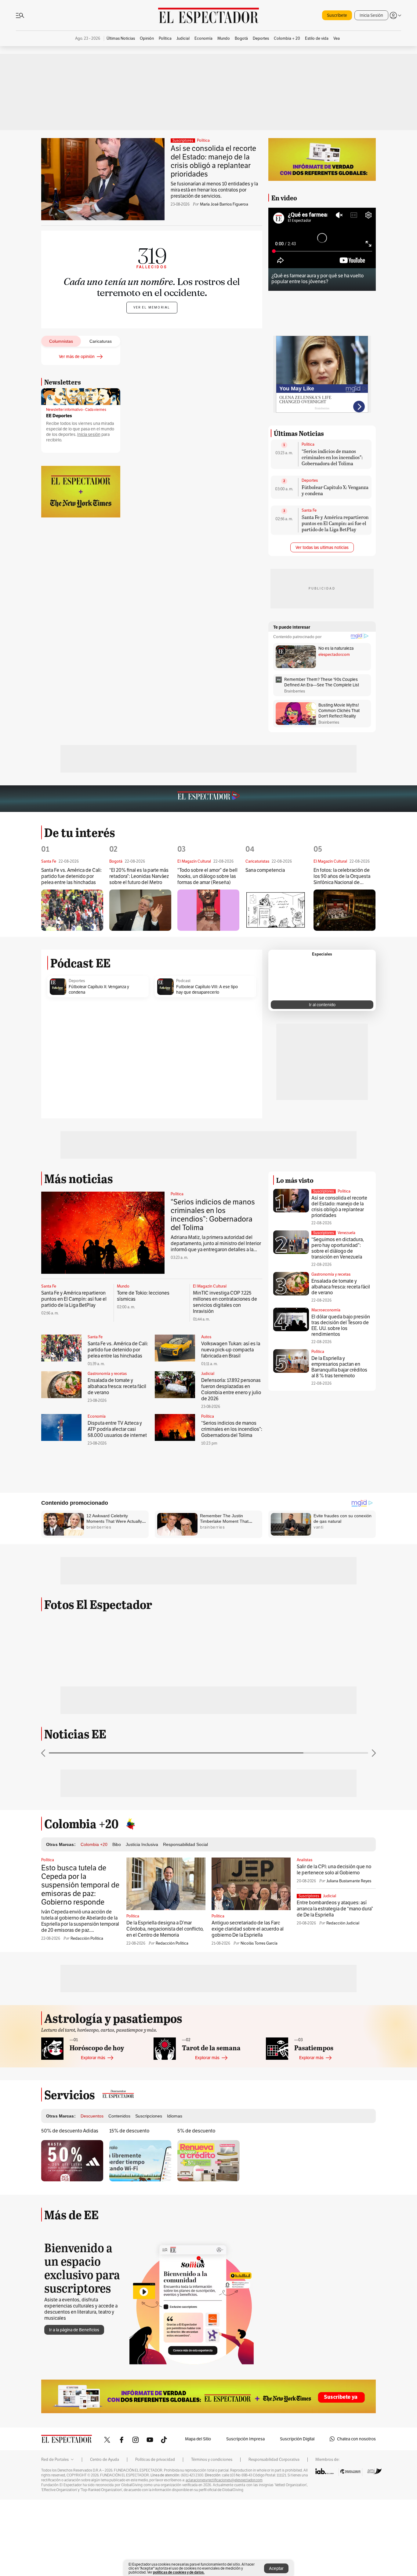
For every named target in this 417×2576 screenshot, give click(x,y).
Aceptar (276, 2568)
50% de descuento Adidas (70, 2131)
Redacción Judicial (343, 1923)
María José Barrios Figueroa (224, 204)
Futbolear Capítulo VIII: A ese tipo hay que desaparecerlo (207, 989)
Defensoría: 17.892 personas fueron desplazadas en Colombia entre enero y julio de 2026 (231, 1389)
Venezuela (346, 1233)
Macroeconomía (326, 1310)
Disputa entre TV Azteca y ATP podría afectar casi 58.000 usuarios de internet (117, 1429)
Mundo (123, 1286)
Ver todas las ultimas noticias (322, 547)
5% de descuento (196, 2131)
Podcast (183, 981)
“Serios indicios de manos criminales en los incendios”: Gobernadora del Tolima (332, 457)
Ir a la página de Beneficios (74, 2330)
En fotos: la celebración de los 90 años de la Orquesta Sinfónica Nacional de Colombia (342, 877)
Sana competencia (265, 870)
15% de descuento (129, 2131)
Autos (206, 1337)
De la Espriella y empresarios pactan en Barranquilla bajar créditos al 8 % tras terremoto (339, 1367)
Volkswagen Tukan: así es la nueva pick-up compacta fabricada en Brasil (231, 1350)
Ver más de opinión (77, 356)
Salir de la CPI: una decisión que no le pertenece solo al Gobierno (334, 1870)
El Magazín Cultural (210, 1286)
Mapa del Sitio (198, 2439)
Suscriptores (324, 1191)
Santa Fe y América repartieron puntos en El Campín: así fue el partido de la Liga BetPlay (335, 523)
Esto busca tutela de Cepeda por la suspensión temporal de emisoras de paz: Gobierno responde (80, 1885)
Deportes (310, 480)
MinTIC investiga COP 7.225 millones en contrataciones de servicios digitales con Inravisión (225, 1302)
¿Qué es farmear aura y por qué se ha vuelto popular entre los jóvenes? (317, 279)
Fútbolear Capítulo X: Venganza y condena (335, 490)
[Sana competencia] (276, 910)
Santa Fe (309, 510)
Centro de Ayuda (105, 2460)
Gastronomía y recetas (107, 1374)
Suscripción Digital (297, 2439)
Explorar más (93, 2058)
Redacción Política (87, 1938)
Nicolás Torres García (259, 1943)
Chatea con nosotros (356, 2439)
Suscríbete (337, 15)
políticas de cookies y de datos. (179, 2572)
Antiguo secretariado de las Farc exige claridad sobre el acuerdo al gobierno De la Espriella (248, 1929)
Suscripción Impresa (245, 2439)
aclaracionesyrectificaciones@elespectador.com (224, 2480)
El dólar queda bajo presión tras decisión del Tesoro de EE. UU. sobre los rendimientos (341, 1325)
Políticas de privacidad (155, 2460)
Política (203, 141)
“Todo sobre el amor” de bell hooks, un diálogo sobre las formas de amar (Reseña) (207, 876)
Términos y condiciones (212, 2460)
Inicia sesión (89, 435)
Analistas (305, 1860)
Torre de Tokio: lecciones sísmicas (143, 1296)
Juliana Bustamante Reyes (349, 1881)
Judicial (208, 1374)
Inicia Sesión (371, 15)
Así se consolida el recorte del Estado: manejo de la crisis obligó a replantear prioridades (213, 161)
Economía (97, 1416)
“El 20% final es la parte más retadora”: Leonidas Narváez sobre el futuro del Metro (139, 876)
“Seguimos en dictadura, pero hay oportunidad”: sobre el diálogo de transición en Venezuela (338, 1248)
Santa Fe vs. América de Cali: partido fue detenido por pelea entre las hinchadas (71, 876)
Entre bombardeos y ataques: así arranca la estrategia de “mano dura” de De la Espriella (335, 1909)
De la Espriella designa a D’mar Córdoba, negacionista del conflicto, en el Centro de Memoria (165, 1929)
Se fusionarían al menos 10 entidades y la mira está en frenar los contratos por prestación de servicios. (214, 190)
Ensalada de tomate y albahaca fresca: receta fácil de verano (117, 1386)
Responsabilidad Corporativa (274, 2460)
